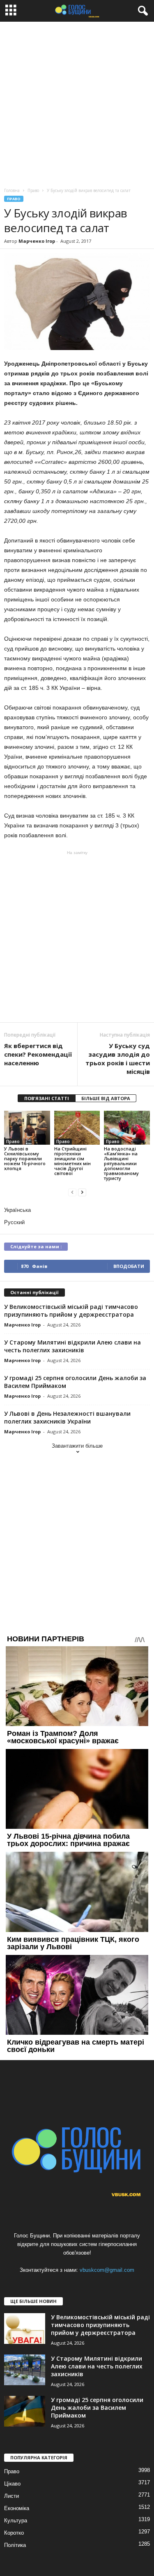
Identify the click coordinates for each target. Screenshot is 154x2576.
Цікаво (12, 2484)
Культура (16, 2521)
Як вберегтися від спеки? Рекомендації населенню (38, 1054)
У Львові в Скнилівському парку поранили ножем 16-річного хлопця (25, 1158)
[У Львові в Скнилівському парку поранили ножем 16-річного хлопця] (27, 1128)
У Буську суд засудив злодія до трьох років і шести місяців (118, 1059)
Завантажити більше (77, 1446)
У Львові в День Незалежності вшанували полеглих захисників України (67, 1417)
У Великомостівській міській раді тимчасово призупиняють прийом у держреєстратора (71, 1311)
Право (14, 199)
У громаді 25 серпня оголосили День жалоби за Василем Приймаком (97, 2408)
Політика (15, 2545)
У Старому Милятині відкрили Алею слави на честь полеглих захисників (72, 1346)
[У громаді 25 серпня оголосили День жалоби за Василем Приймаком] (25, 2411)
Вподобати (129, 1266)
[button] (141, 11)
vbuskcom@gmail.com (107, 2270)
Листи (11, 2496)
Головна (12, 190)
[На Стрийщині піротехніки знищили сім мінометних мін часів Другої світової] (77, 1128)
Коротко (14, 2533)
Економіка (17, 2508)
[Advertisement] (77, 103)
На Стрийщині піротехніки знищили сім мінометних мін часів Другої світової (72, 1161)
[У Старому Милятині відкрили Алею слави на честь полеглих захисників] (25, 2370)
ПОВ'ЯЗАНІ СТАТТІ (47, 1098)
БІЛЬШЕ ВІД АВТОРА (106, 1098)
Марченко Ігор (37, 241)
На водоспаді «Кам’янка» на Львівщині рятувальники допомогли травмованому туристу (121, 1163)
